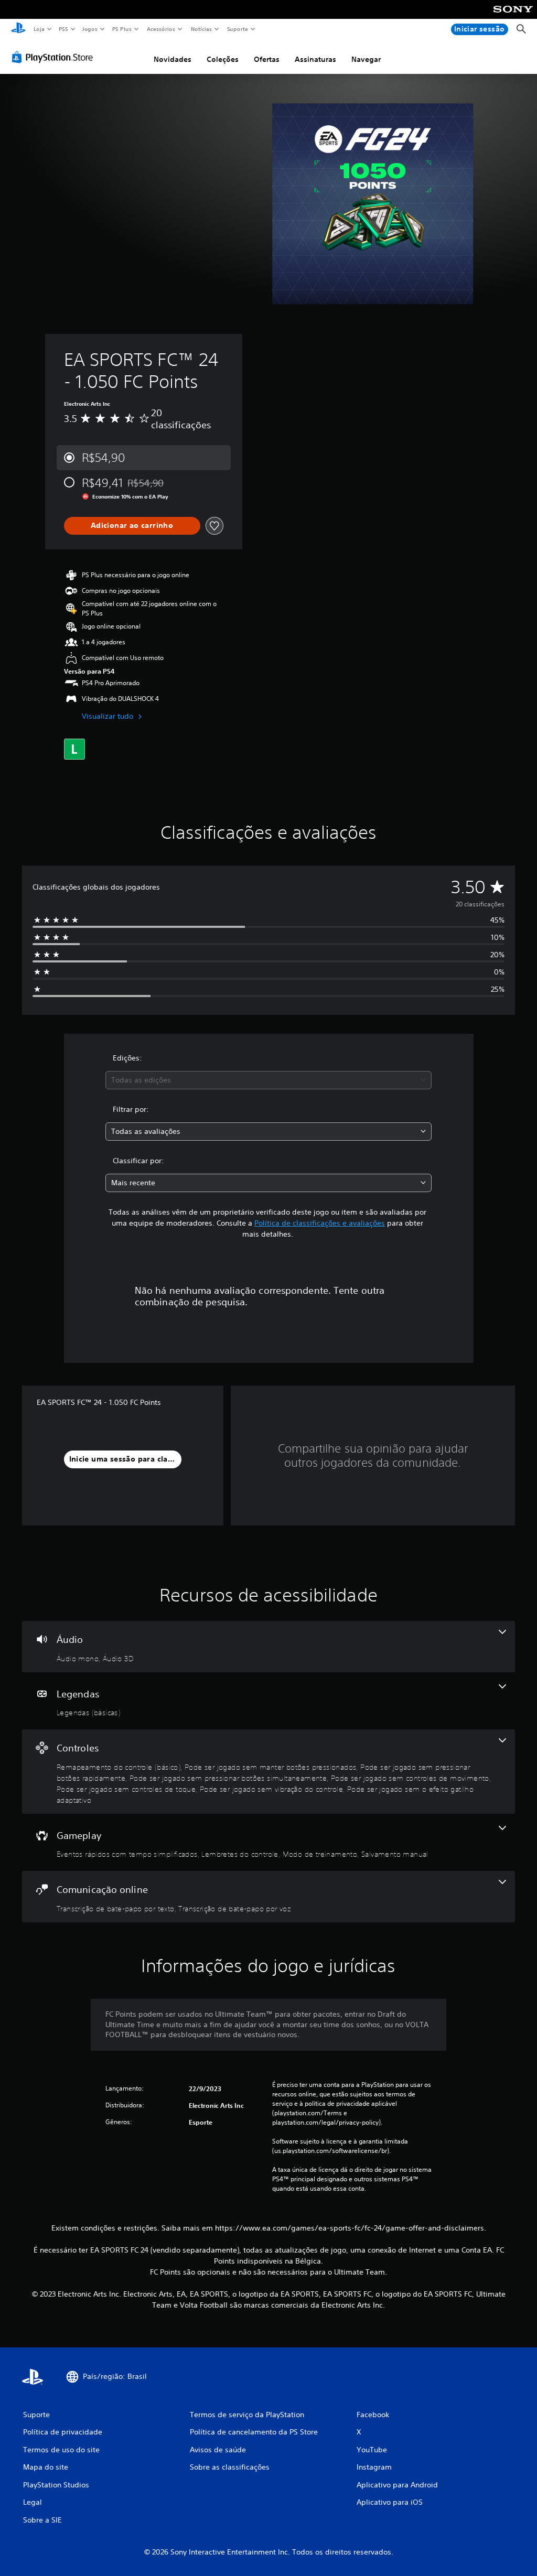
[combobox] (268, 1080)
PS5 (64, 29)
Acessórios (161, 29)
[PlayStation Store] (55, 57)
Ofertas (267, 59)
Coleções (223, 59)
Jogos (90, 29)
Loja (39, 29)
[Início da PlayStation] (18, 29)
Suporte (238, 29)
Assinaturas (315, 59)
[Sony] (513, 16)
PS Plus (122, 29)
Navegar (366, 59)
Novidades (173, 59)
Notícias (202, 29)
